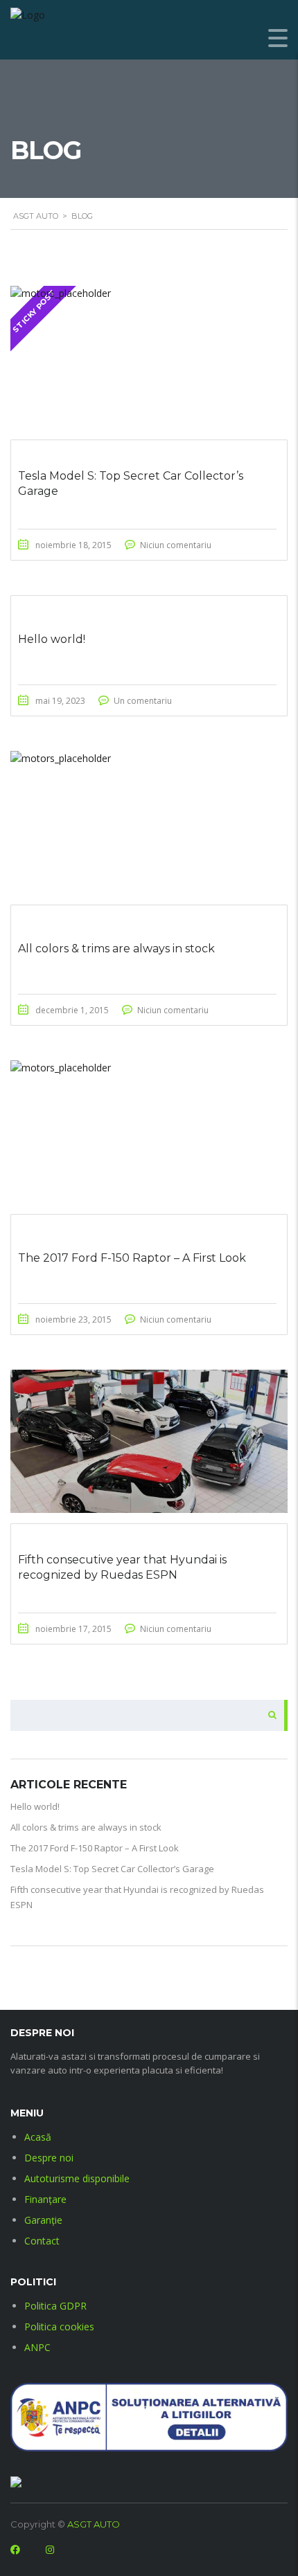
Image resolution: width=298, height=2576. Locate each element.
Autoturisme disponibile (77, 2178)
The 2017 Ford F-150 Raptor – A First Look (95, 1848)
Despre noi (49, 2158)
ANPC (37, 2347)
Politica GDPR (55, 2306)
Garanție (43, 2220)
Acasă (38, 2137)
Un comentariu (143, 701)
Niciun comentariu (176, 545)
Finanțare (45, 2199)
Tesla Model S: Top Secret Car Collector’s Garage (112, 1869)
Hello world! (35, 1806)
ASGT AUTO (94, 2524)
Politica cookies (59, 2326)
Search (268, 1715)
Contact (42, 2241)
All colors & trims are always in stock (86, 1827)
